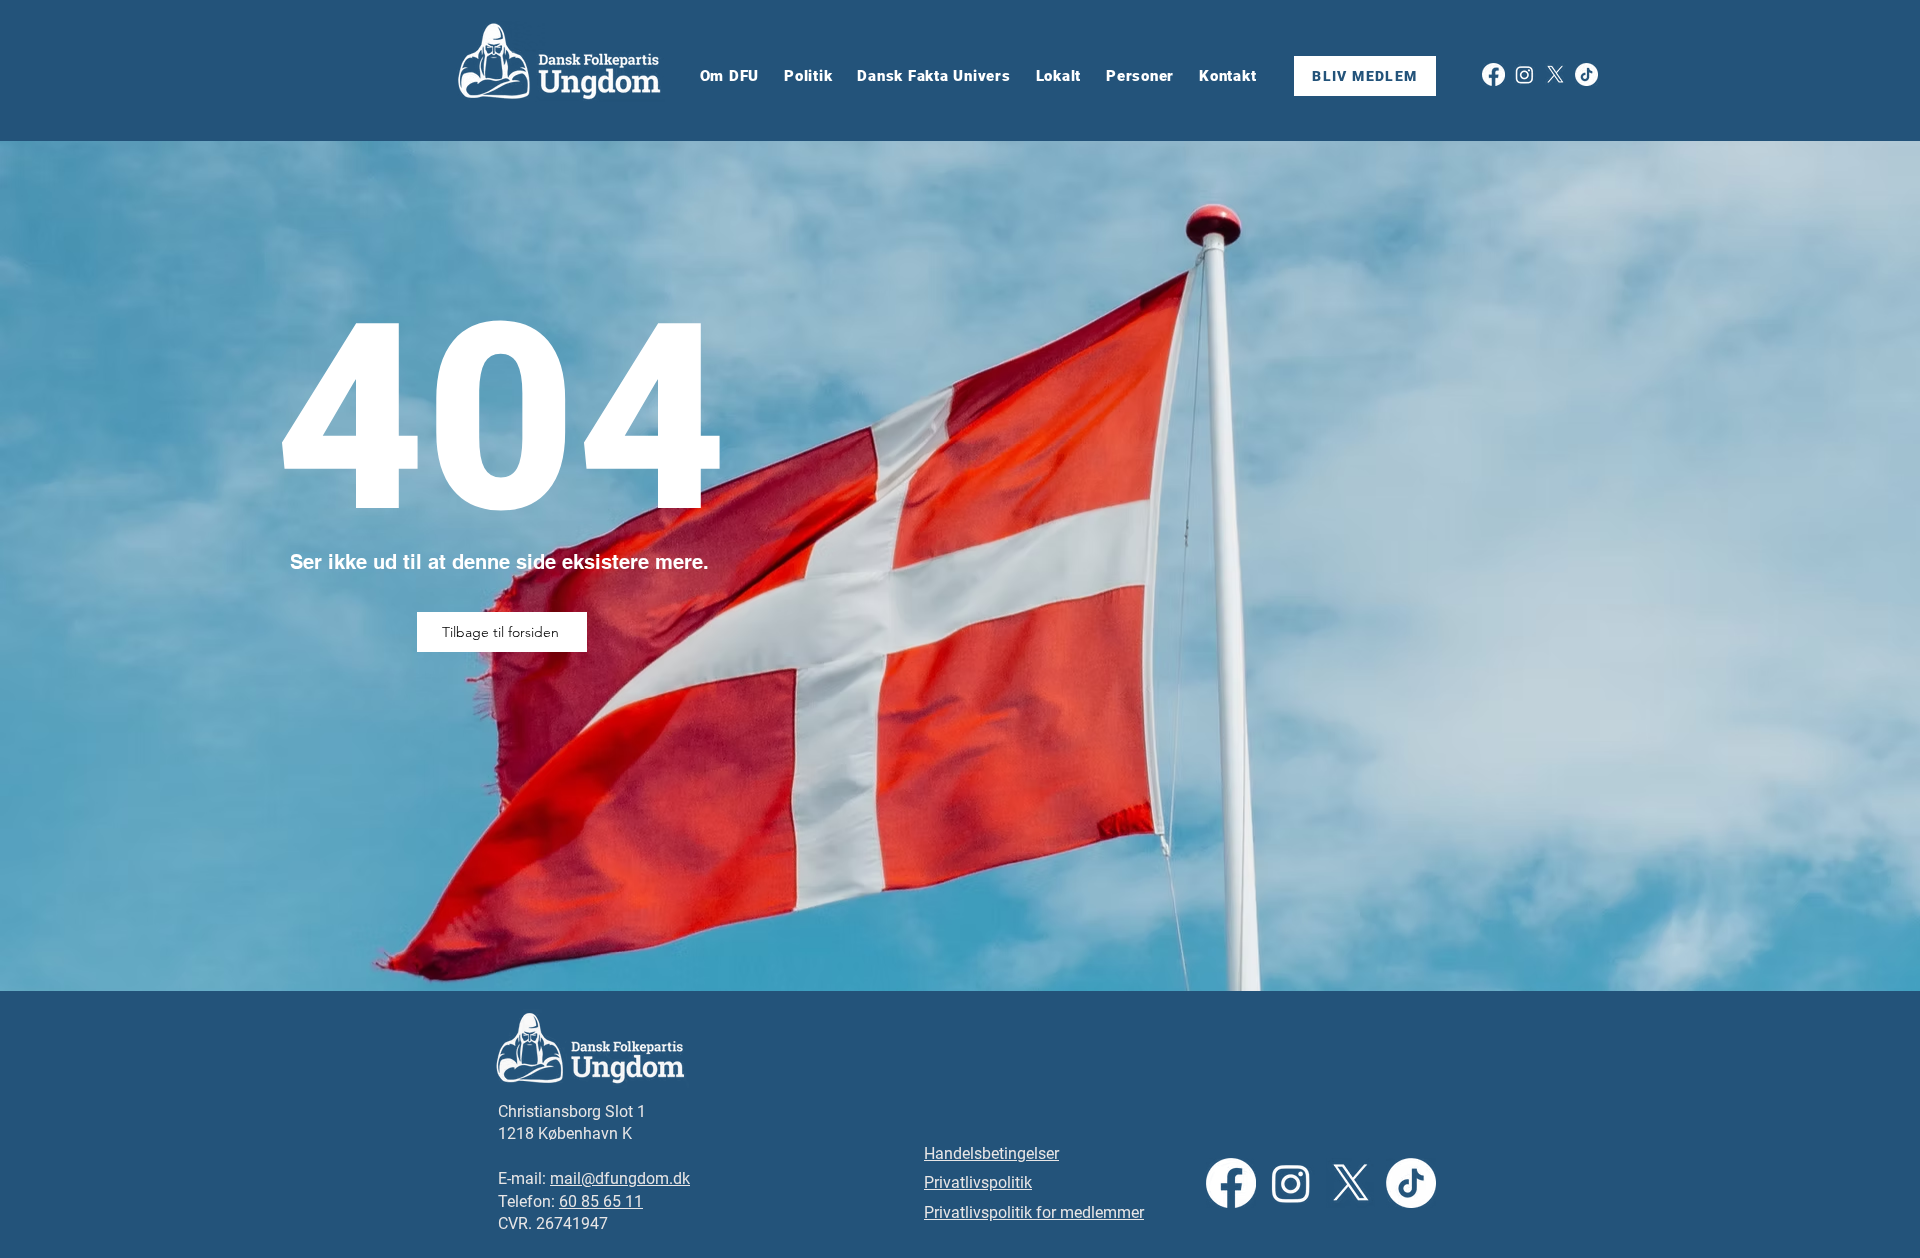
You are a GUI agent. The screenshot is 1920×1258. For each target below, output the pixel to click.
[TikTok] (1586, 74)
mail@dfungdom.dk (620, 1178)
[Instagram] (1524, 74)
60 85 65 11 (601, 1201)
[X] (1555, 74)
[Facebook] (1493, 74)
